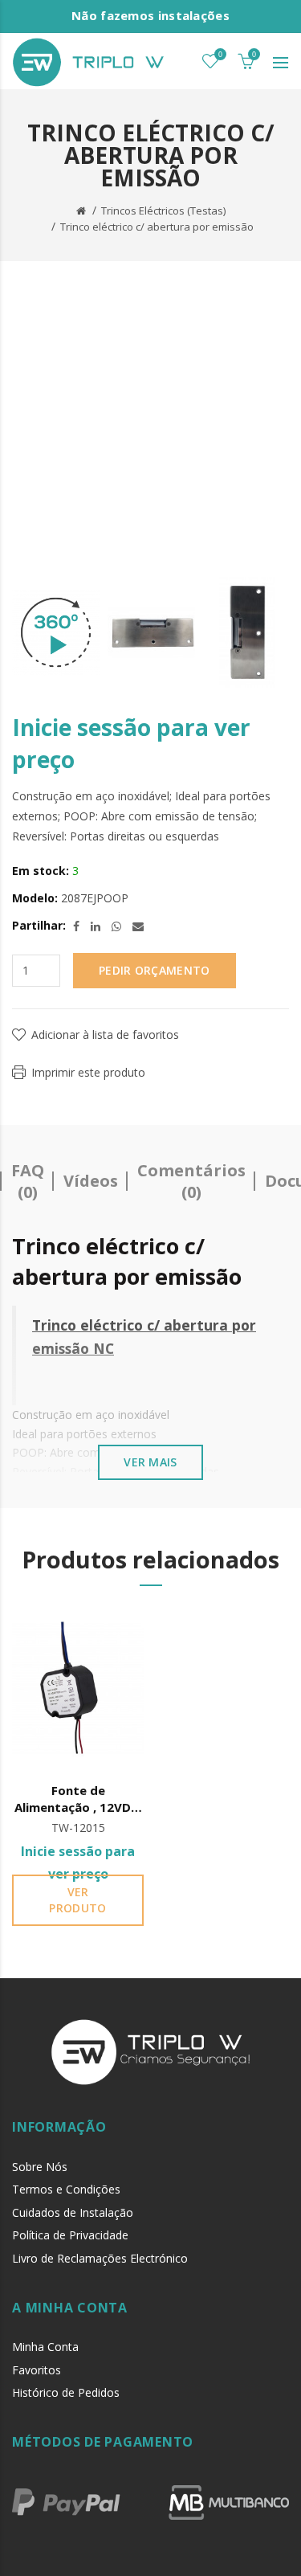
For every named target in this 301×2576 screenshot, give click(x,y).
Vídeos (91, 1181)
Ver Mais (150, 1462)
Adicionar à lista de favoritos (105, 1034)
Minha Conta (45, 2347)
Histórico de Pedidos (66, 2392)
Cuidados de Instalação (73, 2212)
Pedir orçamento (155, 970)
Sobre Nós (40, 2167)
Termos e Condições (66, 2189)
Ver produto (77, 1900)
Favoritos (37, 2370)
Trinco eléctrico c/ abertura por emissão (157, 227)
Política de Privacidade (70, 2235)
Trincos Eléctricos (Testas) (163, 211)
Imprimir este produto (88, 1072)
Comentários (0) (191, 1181)
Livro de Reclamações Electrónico (100, 2258)
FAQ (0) (28, 1181)
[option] (56, 633)
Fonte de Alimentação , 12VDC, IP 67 (78, 1799)
